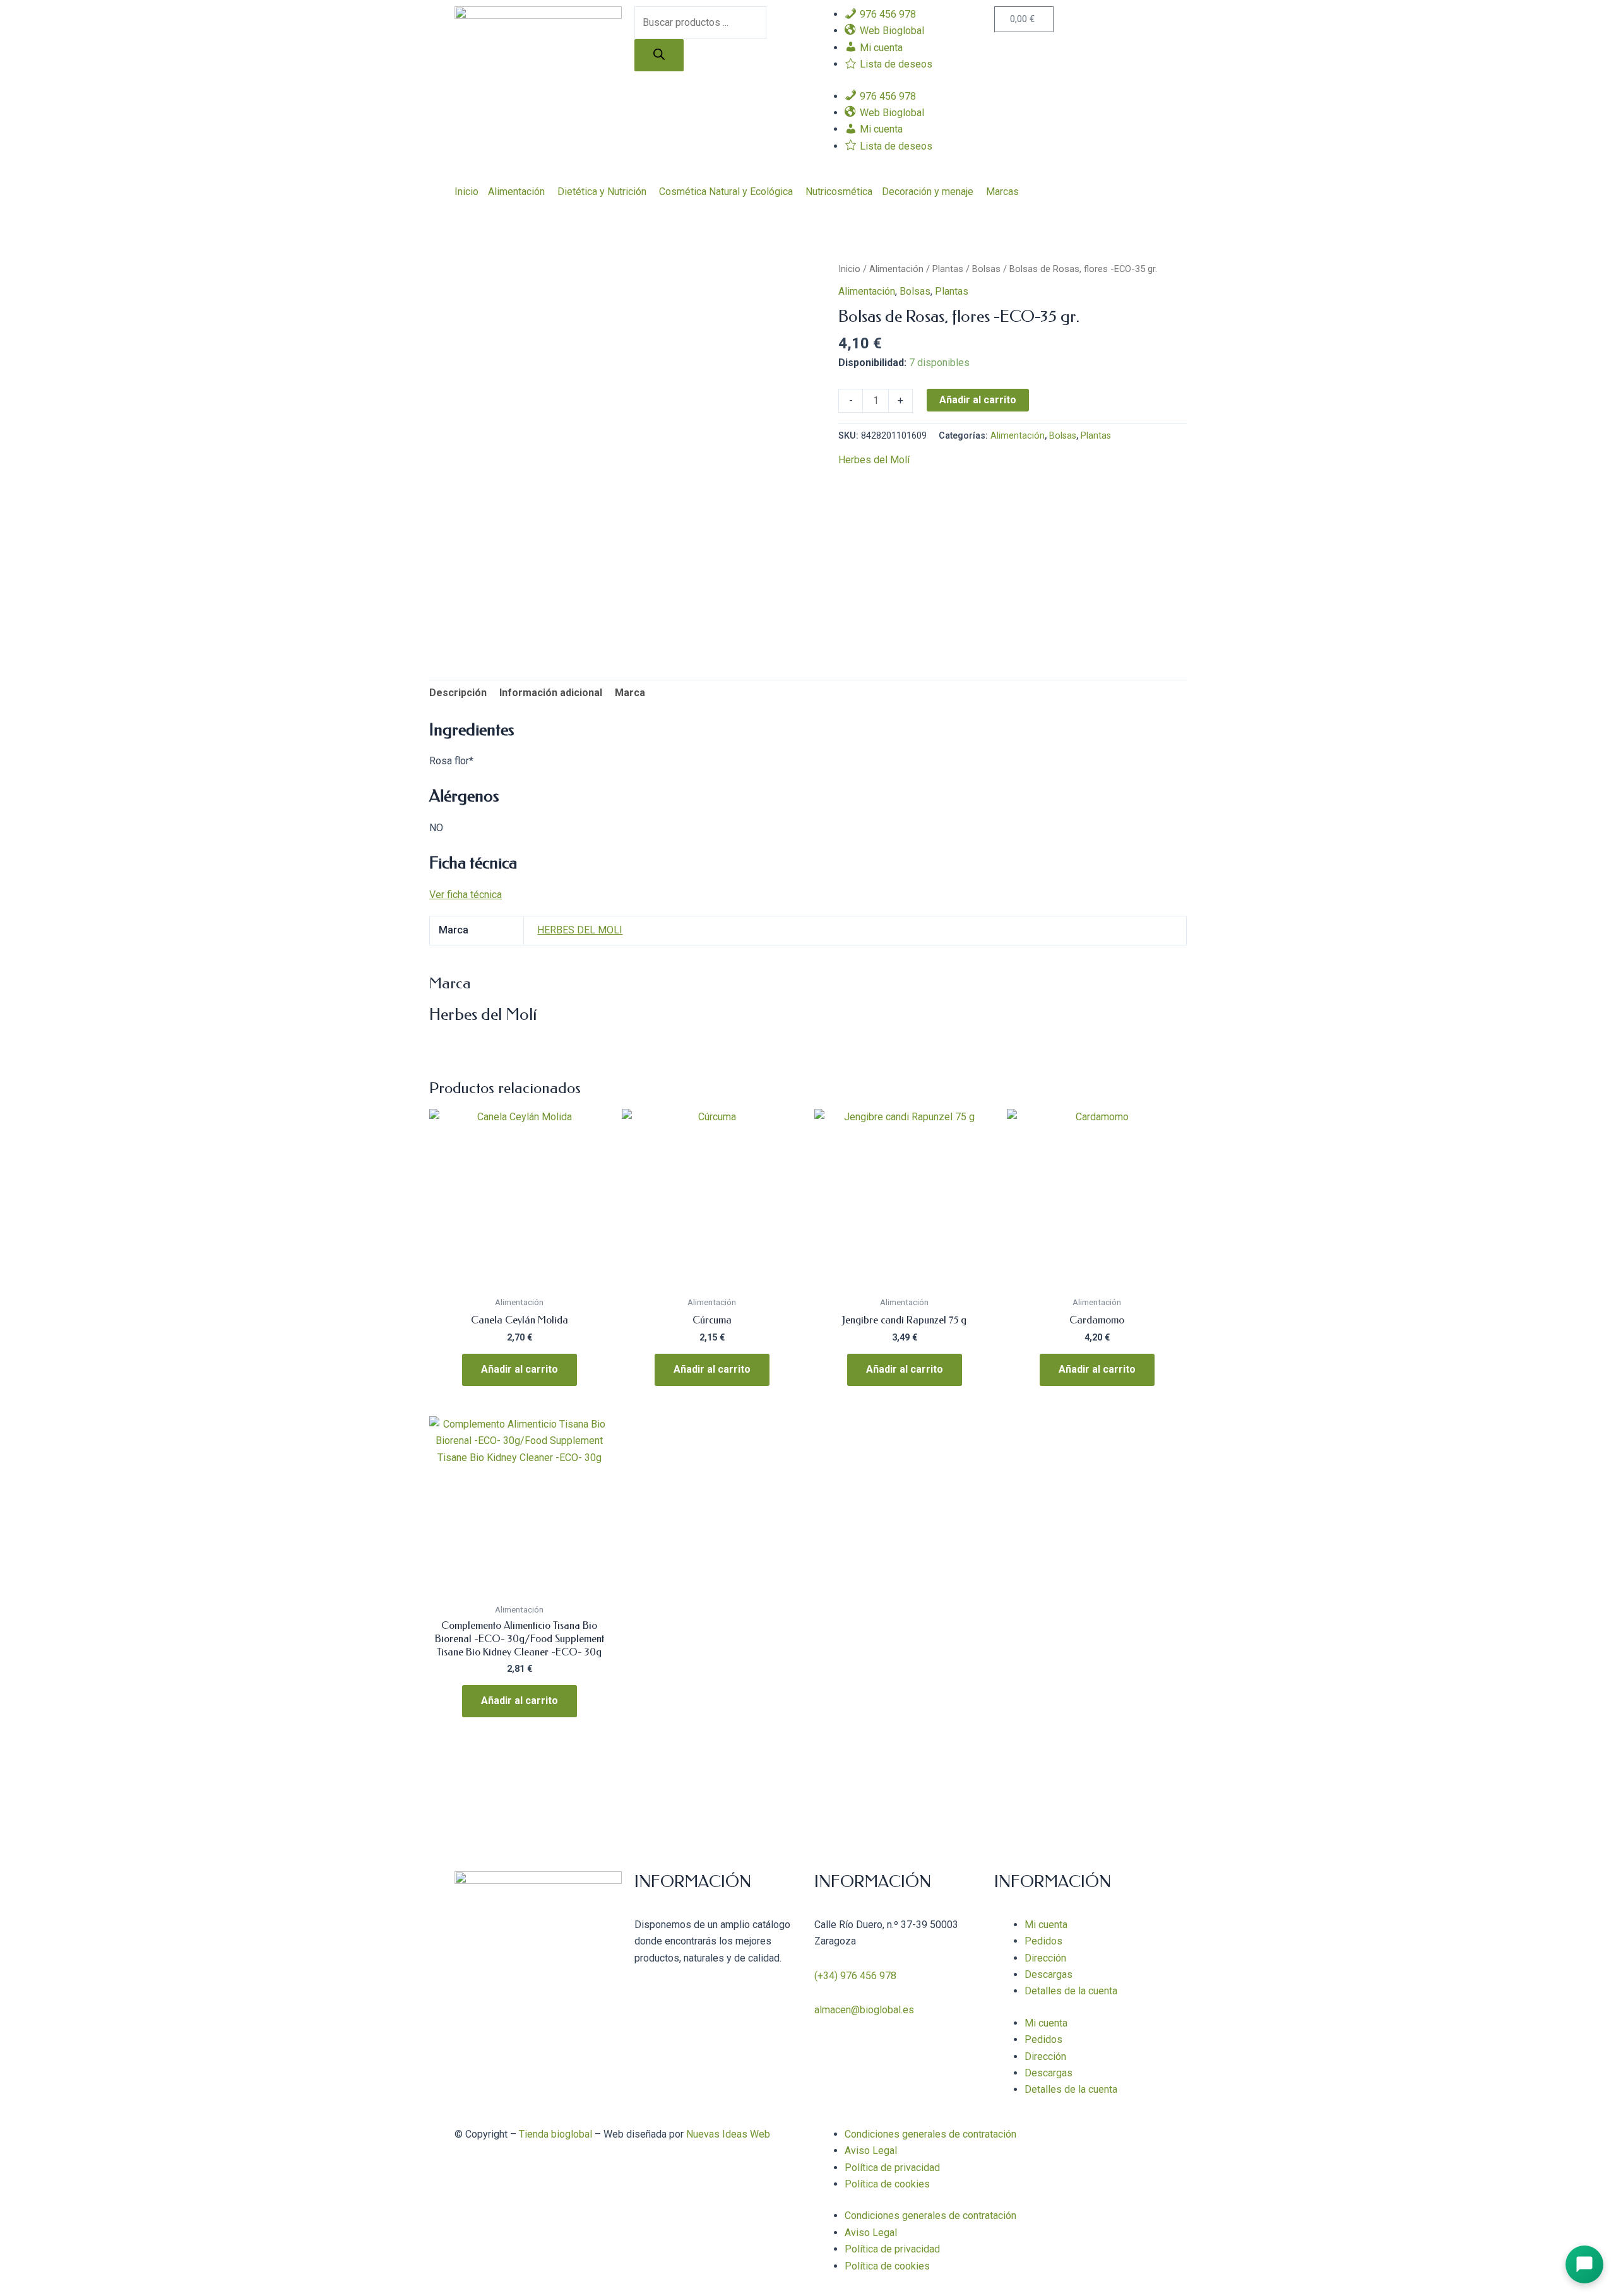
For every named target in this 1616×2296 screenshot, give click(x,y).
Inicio (466, 192)
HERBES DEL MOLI (580, 930)
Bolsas (986, 269)
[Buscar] (659, 55)
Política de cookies (887, 2184)
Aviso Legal (871, 2151)
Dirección (1045, 1958)
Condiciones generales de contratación (930, 2134)
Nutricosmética (839, 192)
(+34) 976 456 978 (855, 1976)
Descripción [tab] (458, 693)
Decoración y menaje (928, 192)
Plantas (948, 269)
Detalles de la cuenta (1071, 1991)
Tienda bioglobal (555, 2134)
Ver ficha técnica (466, 895)
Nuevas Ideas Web (728, 2134)
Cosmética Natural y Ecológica (726, 192)
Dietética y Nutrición (602, 192)
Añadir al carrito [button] (520, 1369)
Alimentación (516, 192)
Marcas (1002, 192)
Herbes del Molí (874, 460)
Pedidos (1043, 1941)
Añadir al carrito (978, 400)
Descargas (1049, 1974)
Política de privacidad (892, 2168)
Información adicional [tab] (551, 693)
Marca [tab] (630, 693)
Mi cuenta (1046, 1925)
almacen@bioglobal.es (864, 2010)
